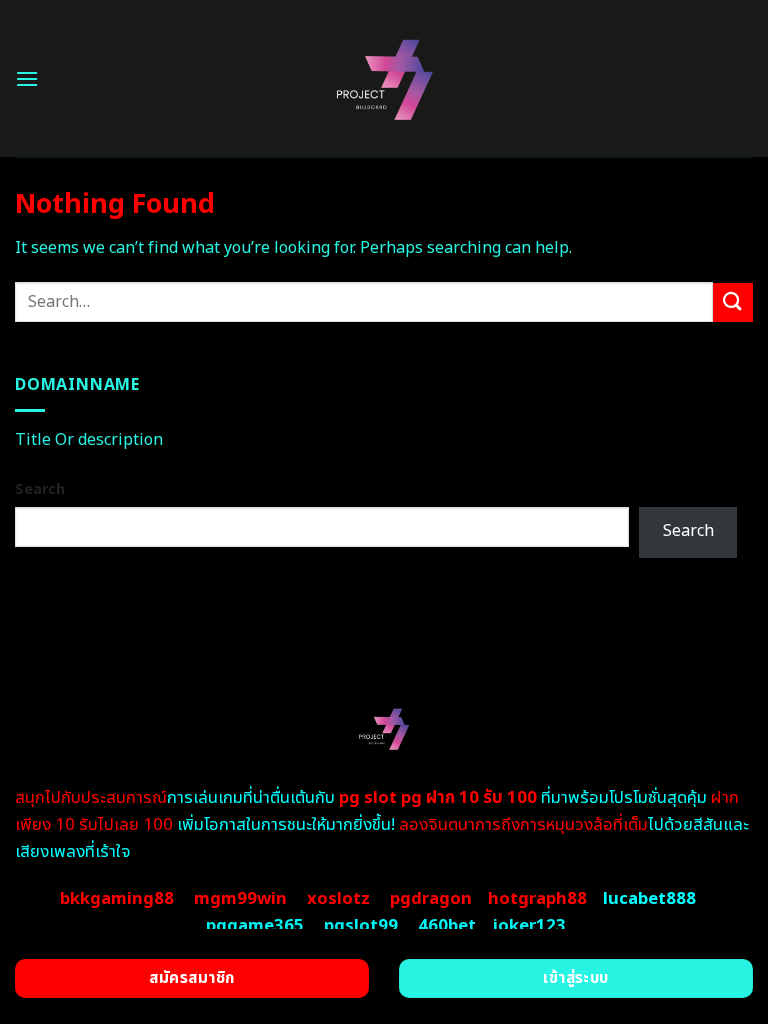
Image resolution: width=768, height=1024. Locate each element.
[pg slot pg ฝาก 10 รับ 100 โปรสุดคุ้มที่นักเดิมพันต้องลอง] (384, 78)
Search (40, 489)
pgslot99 (361, 926)
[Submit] (733, 302)
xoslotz (338, 899)
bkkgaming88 (117, 899)
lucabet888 (649, 899)
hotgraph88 (537, 899)
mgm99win (240, 899)
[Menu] (27, 78)
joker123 (529, 926)
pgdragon (431, 899)
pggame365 (255, 926)
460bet (447, 926)
